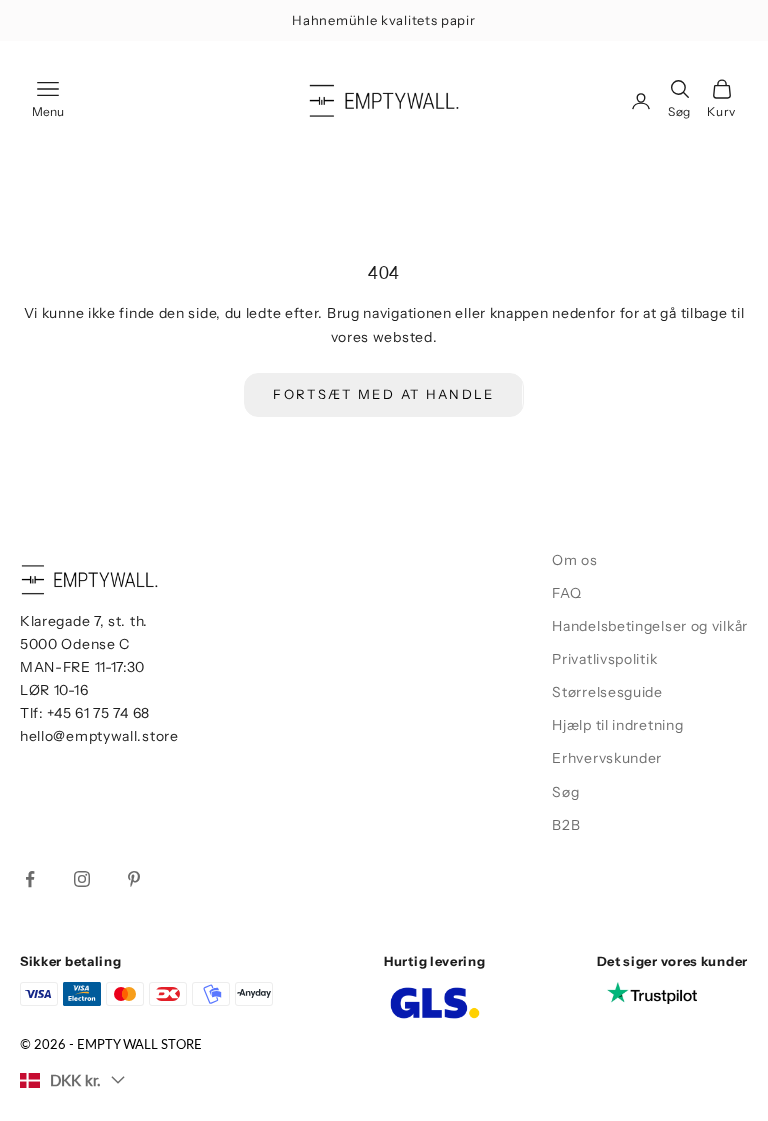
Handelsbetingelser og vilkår (650, 626)
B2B (566, 825)
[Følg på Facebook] (30, 879)
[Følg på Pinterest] (134, 879)
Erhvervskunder (607, 758)
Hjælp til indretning (617, 725)
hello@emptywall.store (99, 736)
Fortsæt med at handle (383, 394)
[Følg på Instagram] (82, 879)
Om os (575, 560)
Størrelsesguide (607, 692)
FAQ (566, 593)
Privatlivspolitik (604, 659)
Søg (565, 792)
